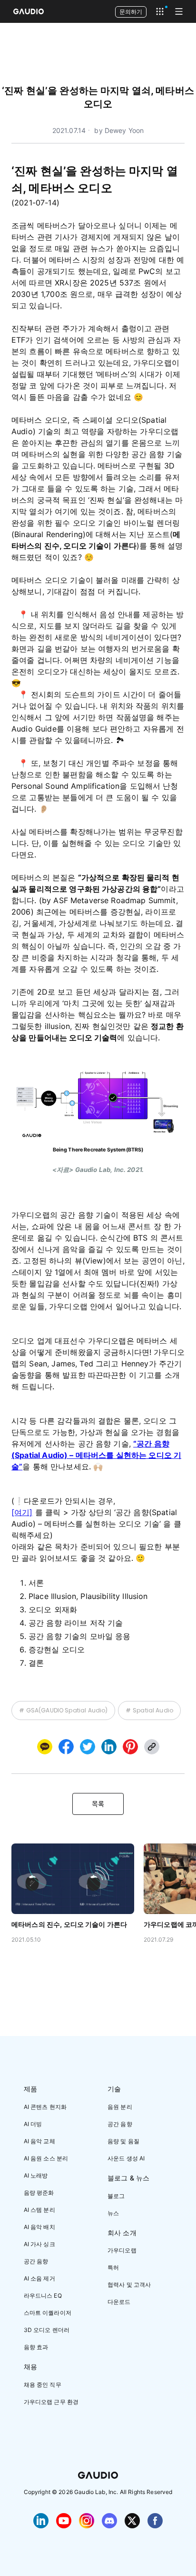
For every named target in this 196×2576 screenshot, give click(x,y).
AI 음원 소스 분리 (46, 2158)
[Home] (29, 11)
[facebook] (66, 1747)
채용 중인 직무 (43, 2385)
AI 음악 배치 (39, 2227)
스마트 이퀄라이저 (48, 2313)
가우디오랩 (122, 2250)
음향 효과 (36, 2347)
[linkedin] (109, 1747)
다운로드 (119, 2302)
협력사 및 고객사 (129, 2285)
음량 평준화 (39, 2193)
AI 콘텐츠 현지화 (45, 2107)
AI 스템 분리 (39, 2210)
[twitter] (88, 1747)
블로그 (116, 2196)
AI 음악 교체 (39, 2141)
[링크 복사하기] (109, 1747)
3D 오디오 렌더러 (47, 2330)
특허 (113, 2267)
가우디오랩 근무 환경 (51, 2402)
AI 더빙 (33, 2124)
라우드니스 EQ (43, 2296)
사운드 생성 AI (126, 2158)
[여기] (22, 1512)
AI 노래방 (36, 2175)
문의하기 (131, 12)
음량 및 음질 (123, 2141)
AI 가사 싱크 (39, 2244)
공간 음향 (36, 2261)
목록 (98, 1804)
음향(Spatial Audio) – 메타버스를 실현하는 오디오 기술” (96, 1455)
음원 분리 (120, 2107)
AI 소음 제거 (39, 2278)
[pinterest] (130, 1747)
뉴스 (113, 2213)
